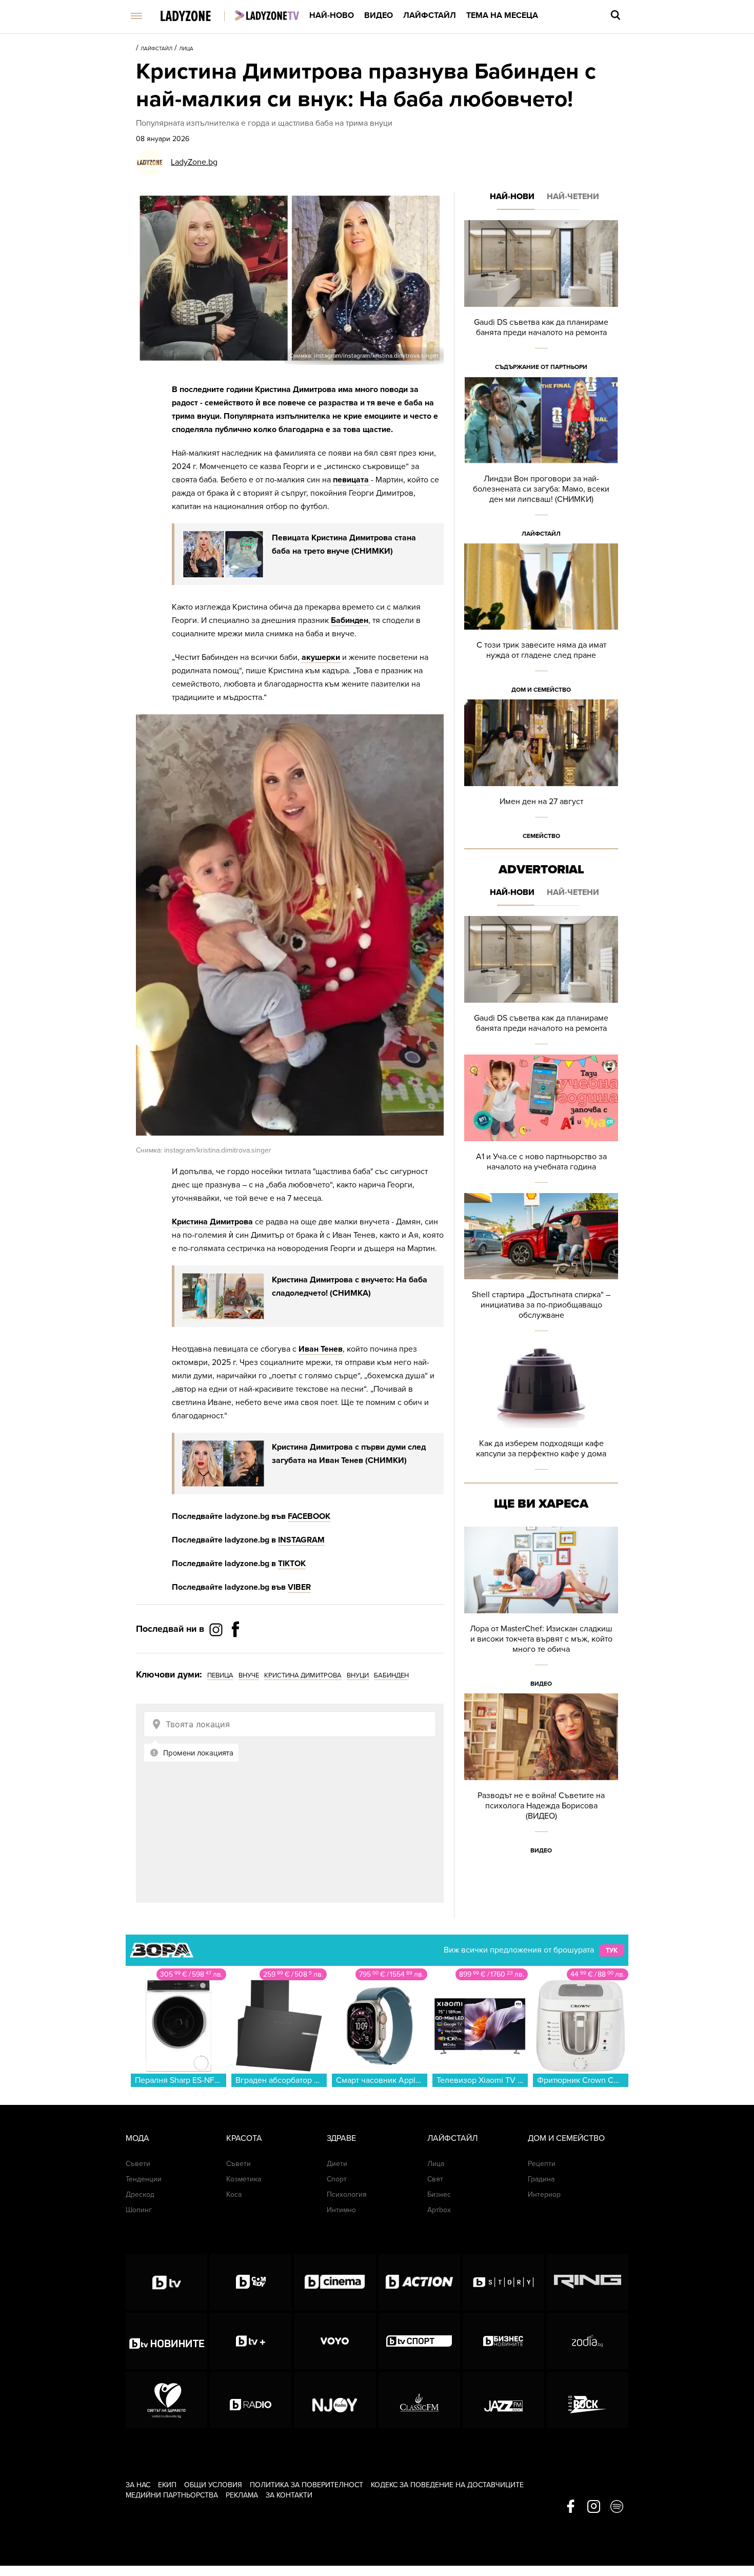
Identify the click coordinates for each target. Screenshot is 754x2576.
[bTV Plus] (251, 2341)
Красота (244, 2138)
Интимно (341, 2210)
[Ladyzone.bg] (196, 17)
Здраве (341, 2138)
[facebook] (571, 2507)
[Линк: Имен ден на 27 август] (541, 773)
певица (220, 1675)
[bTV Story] (503, 2282)
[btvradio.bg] (251, 2400)
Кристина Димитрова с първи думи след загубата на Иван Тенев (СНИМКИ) (349, 1454)
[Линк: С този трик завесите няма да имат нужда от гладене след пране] (541, 622)
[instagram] (594, 2507)
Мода (137, 2138)
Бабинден (350, 620)
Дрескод (140, 2194)
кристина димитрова (303, 1675)
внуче (249, 1675)
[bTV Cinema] (335, 2282)
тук (612, 1950)
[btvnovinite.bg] (166, 2341)
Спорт (337, 2179)
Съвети (138, 2164)
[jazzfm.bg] (503, 2400)
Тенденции (144, 2179)
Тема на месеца (502, 15)
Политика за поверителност (306, 2485)
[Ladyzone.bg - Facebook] (235, 1652)
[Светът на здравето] (166, 2400)
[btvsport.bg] (419, 2341)
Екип (167, 2485)
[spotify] (617, 2507)
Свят (435, 2179)
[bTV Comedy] (251, 2282)
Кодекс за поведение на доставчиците (447, 2485)
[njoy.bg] (335, 2400)
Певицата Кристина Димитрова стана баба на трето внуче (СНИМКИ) (344, 544)
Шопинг (139, 2210)
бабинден (391, 1675)
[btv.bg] (166, 2282)
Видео (379, 15)
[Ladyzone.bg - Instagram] (217, 1629)
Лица (186, 49)
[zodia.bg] (588, 2341)
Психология (347, 2194)
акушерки (321, 657)
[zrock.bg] (588, 2400)
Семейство (541, 836)
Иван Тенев (321, 1349)
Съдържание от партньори (541, 367)
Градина (541, 2179)
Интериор (544, 2194)
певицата (352, 480)
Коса (234, 2194)
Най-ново (332, 15)
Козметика (244, 2179)
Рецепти (542, 2164)
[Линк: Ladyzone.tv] (267, 15)
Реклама (242, 2495)
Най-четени (573, 197)
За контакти (289, 2495)
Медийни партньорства (172, 2495)
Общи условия (213, 2485)
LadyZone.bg (194, 162)
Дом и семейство (541, 690)
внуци (358, 1675)
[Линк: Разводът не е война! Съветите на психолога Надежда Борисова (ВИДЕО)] (541, 1777)
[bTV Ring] (588, 2282)
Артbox (439, 2210)
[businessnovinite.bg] (503, 2341)
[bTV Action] (419, 2282)
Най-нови (512, 197)
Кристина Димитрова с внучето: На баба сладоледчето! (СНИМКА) (350, 1286)
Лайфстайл (430, 15)
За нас (138, 2485)
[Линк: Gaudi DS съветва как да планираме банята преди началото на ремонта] (541, 298)
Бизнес (439, 2194)
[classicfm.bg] (419, 2400)
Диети (337, 2164)
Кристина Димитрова (212, 1222)
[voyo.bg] (335, 2341)
